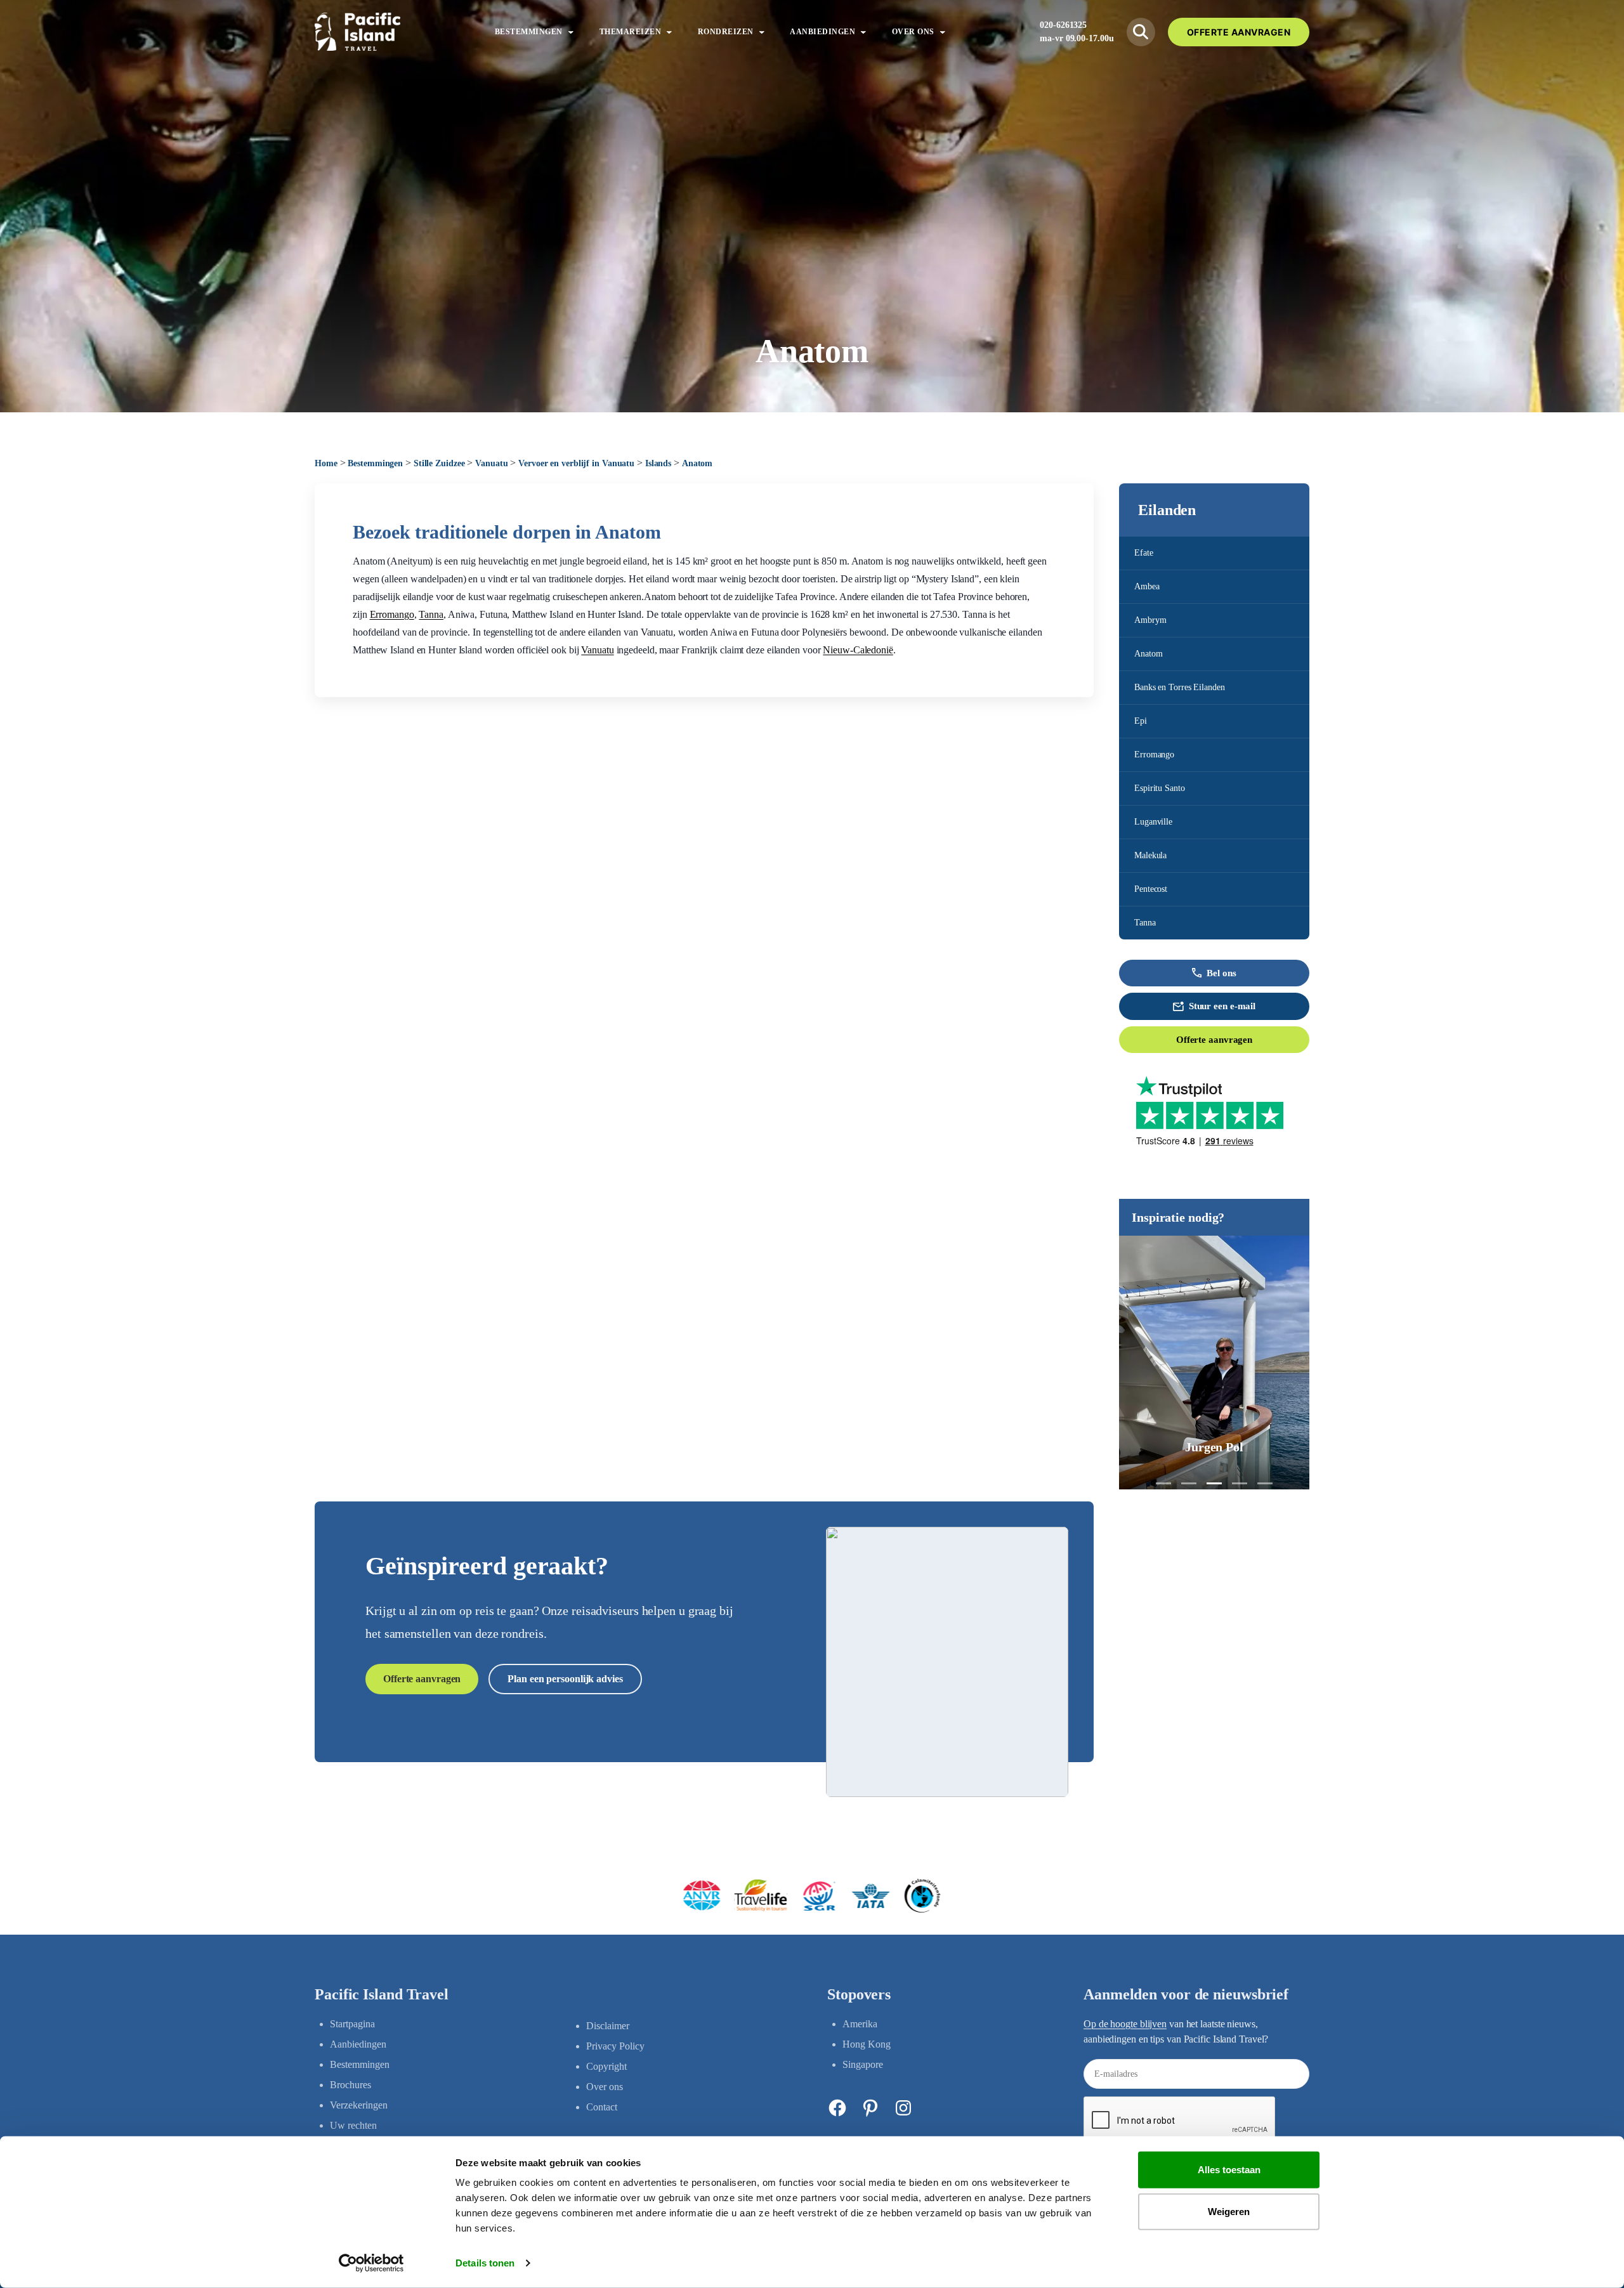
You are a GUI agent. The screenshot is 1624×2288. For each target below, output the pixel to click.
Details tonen (485, 2263)
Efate (1144, 553)
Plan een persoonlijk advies (565, 1679)
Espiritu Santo (1160, 788)
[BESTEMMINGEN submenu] (571, 32)
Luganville (1153, 822)
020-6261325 (1063, 25)
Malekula (1150, 855)
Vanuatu (491, 463)
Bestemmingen (375, 463)
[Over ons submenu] (943, 32)
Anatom (1148, 654)
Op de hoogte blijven (1125, 2024)
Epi (1141, 721)
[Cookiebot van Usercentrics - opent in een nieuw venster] (371, 2263)
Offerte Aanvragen (1239, 32)
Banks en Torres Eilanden (1180, 687)
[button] (1163, 1483)
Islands (658, 463)
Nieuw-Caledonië (858, 650)
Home (326, 463)
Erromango (1154, 755)
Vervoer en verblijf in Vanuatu (576, 463)
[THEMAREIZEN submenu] (669, 32)
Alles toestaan (1229, 2170)
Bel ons (1221, 973)
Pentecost (1151, 889)
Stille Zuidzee (439, 463)
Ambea (1147, 586)
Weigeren (1229, 2211)
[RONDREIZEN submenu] (762, 32)
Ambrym (1150, 620)
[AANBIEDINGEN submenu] (863, 32)
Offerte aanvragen (1214, 1040)
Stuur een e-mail (1222, 1006)
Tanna (1145, 923)
